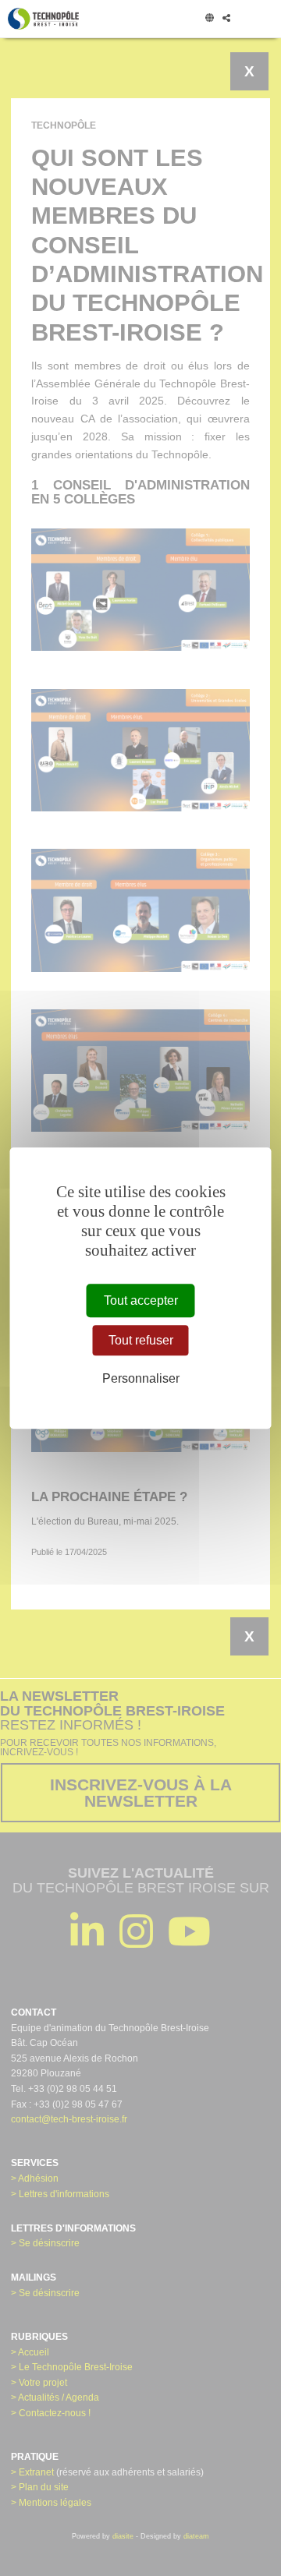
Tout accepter (141, 1300)
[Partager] (226, 19)
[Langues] (209, 19)
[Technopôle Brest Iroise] (43, 19)
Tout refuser (141, 1340)
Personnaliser (141, 1378)
